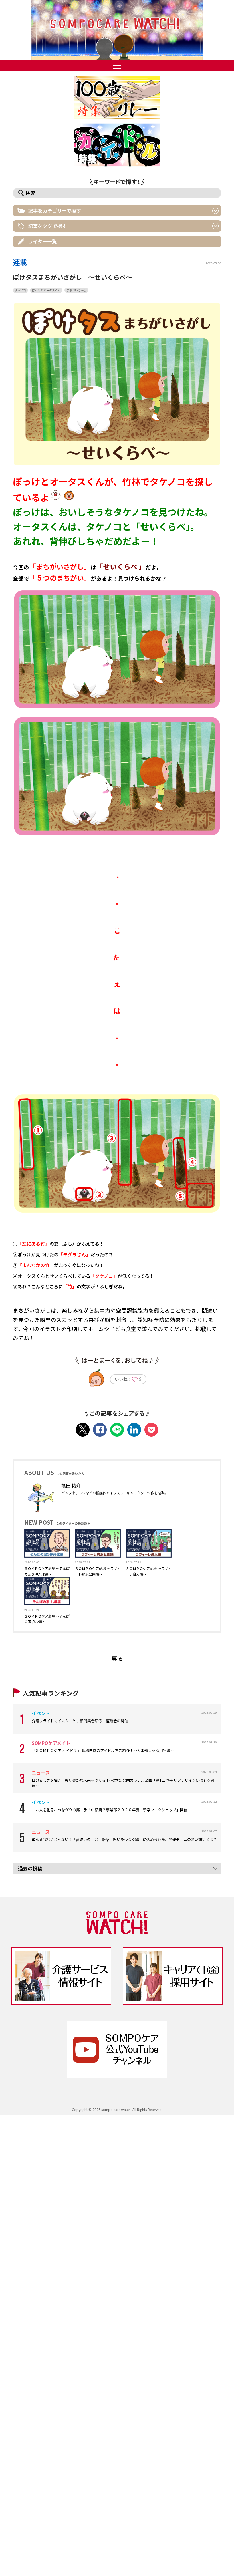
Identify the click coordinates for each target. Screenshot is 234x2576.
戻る (117, 1658)
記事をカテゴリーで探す (55, 211)
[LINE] (117, 1430)
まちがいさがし (76, 290)
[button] (117, 30)
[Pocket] (151, 1430)
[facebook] (100, 1430)
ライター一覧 (42, 241)
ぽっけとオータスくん (46, 290)
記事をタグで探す (47, 226)
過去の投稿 (30, 1868)
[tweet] (83, 1430)
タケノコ (20, 290)
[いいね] (135, 1380)
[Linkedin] (134, 1430)
